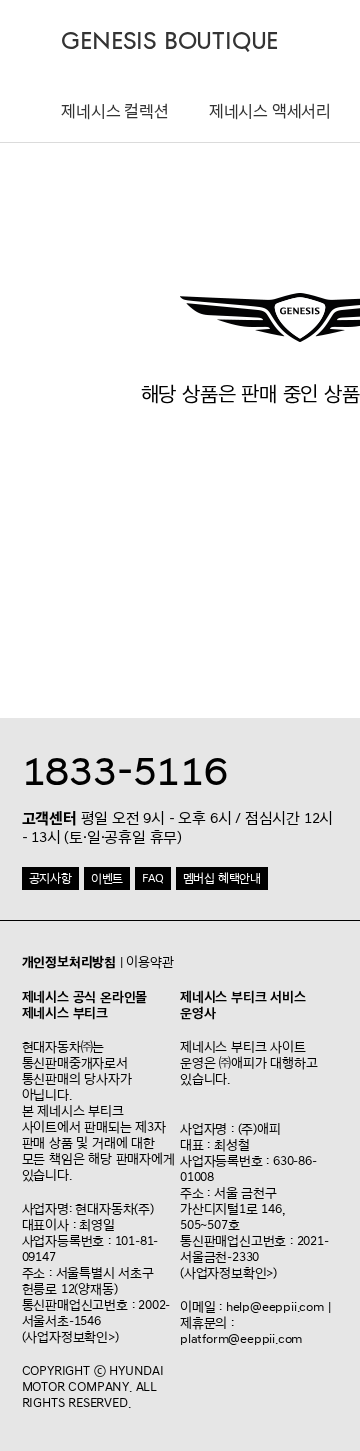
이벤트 (107, 878)
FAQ (152, 878)
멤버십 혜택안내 (222, 878)
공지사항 (50, 878)
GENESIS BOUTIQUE (169, 41)
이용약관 (149, 962)
